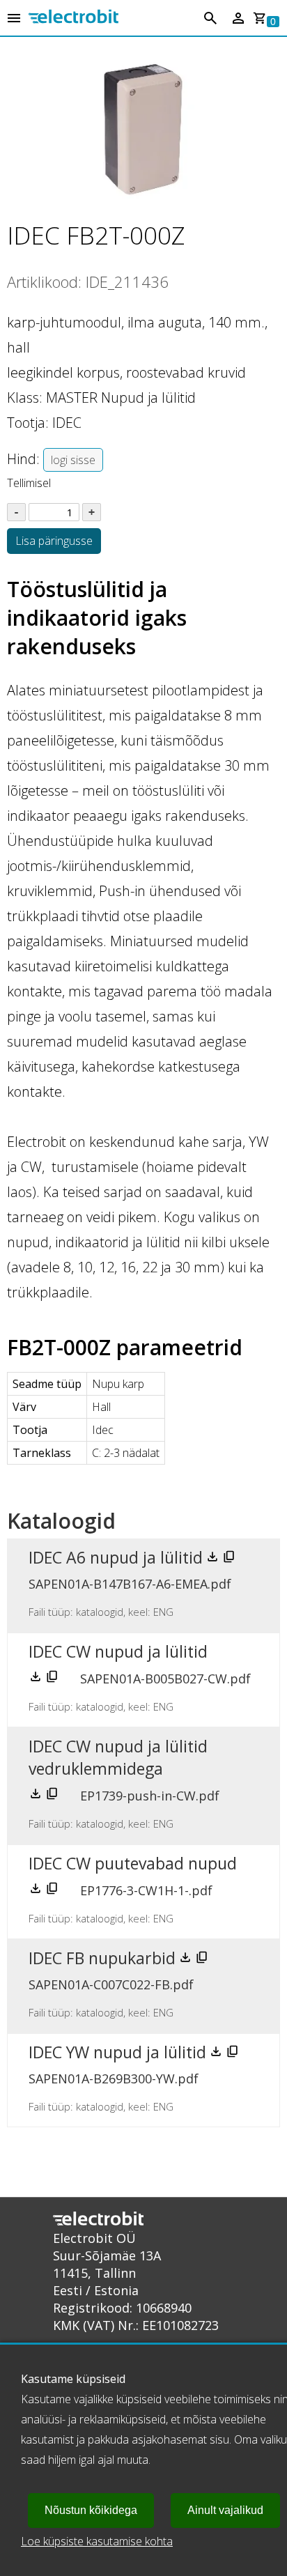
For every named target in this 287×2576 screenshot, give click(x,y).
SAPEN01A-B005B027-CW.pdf (165, 1679)
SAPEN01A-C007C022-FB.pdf (111, 1984)
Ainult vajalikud (225, 2510)
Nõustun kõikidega (91, 2510)
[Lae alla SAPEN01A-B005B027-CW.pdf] (37, 1679)
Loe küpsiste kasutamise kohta (97, 2541)
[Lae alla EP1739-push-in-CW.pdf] (37, 1796)
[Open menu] (14, 19)
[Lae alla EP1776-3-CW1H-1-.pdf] (37, 1891)
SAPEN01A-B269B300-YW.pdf (114, 2078)
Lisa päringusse (54, 541)
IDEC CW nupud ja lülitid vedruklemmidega (118, 1757)
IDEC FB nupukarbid (102, 1958)
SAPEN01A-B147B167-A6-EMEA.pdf (130, 1584)
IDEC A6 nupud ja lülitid (116, 1557)
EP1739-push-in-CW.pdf (150, 1796)
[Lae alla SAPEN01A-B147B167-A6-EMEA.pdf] (214, 1559)
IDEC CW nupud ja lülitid (118, 1651)
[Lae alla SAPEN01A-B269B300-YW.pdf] (217, 2054)
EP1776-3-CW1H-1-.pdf (146, 1890)
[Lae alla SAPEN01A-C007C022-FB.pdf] (187, 1960)
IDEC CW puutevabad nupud (133, 1863)
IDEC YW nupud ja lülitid (117, 2052)
